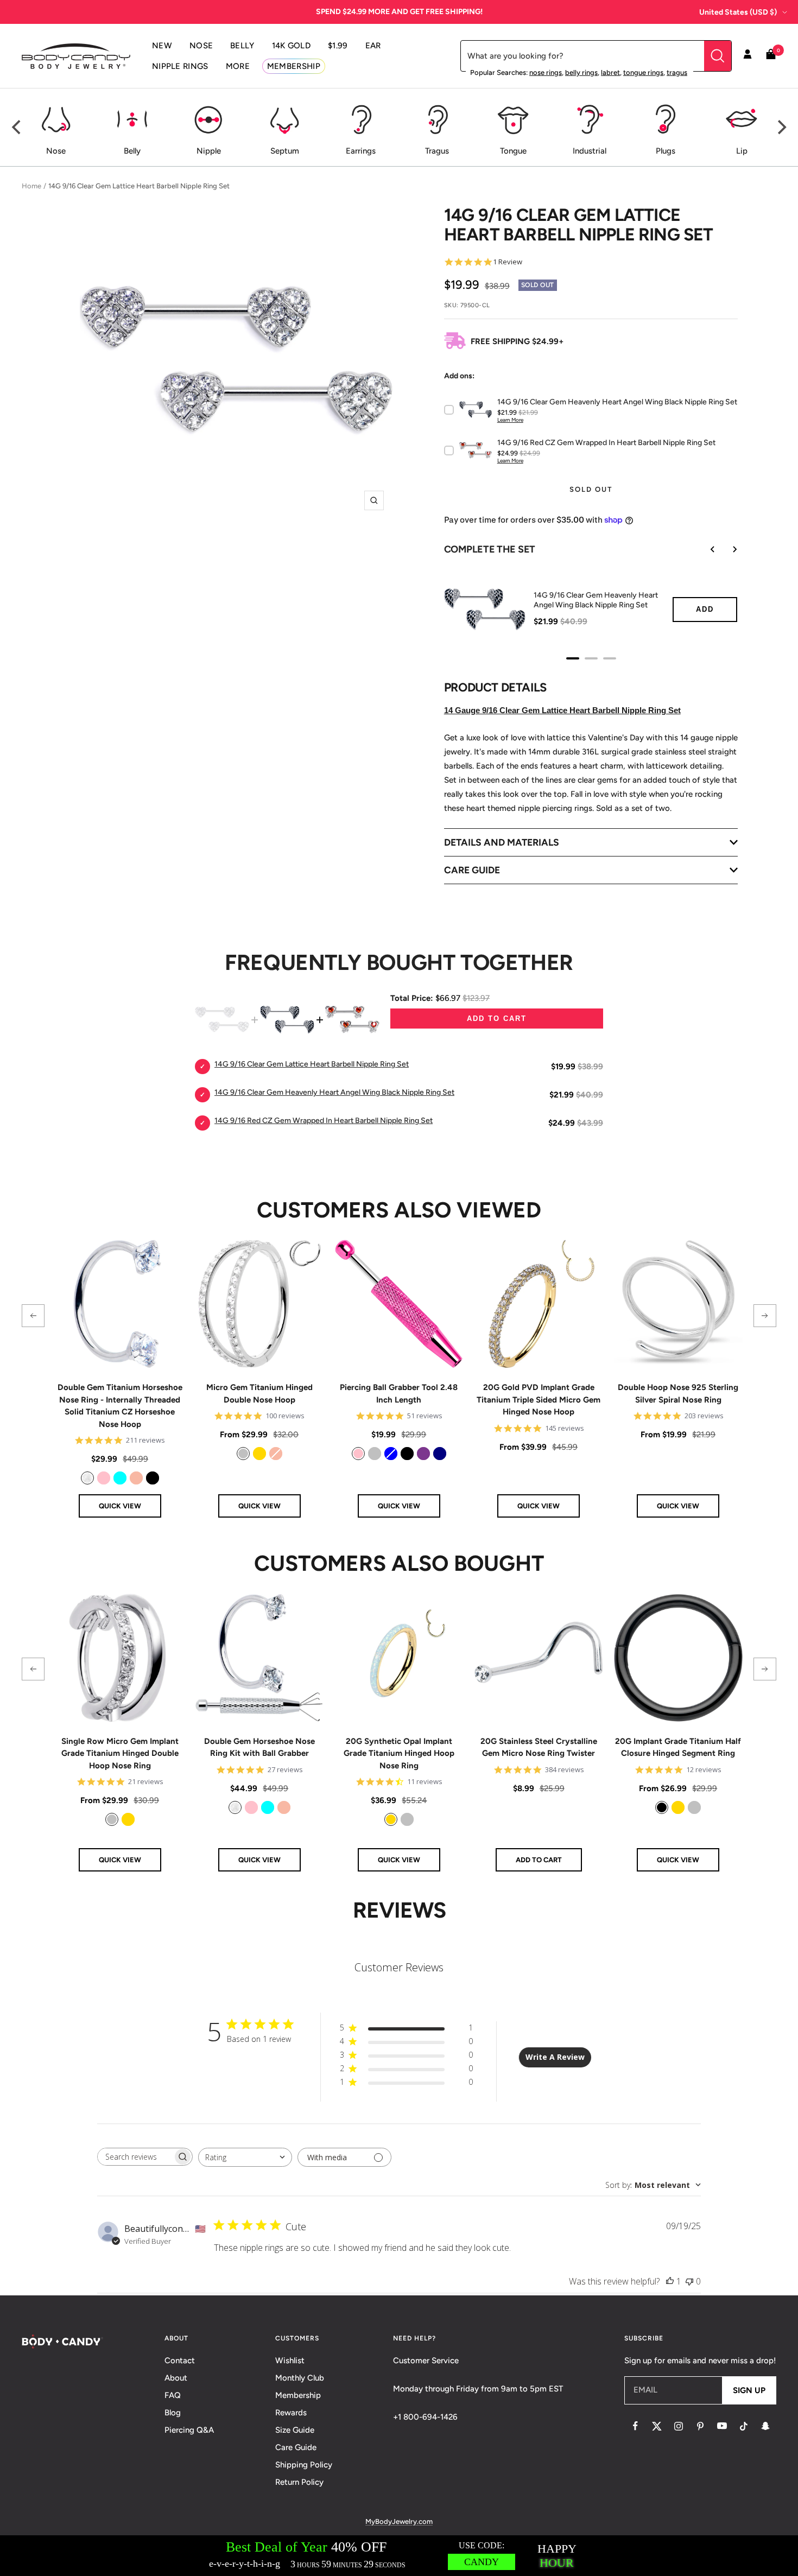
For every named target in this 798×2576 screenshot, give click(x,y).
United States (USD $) (738, 12)
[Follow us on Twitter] (657, 2426)
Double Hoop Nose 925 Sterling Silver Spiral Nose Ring (678, 1394)
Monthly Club (300, 2378)
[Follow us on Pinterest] (700, 2426)
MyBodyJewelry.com (399, 2521)
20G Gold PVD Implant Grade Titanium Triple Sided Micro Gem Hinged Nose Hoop (539, 1400)
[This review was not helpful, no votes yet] (689, 2281)
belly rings (581, 72)
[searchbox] (135, 2157)
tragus (677, 72)
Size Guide (295, 2430)
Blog (173, 2413)
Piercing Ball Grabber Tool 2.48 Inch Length (399, 1394)
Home (31, 186)
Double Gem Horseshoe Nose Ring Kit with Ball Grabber (259, 1747)
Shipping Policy (304, 2465)
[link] (87, 1478)
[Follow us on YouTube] (722, 2426)
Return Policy (299, 2482)
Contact (180, 2361)
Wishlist (290, 2361)
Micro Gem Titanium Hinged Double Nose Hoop (259, 1394)
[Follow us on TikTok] (744, 2426)
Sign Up (749, 2390)
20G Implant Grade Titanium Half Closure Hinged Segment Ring (678, 1747)
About (176, 2378)
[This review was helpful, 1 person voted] (670, 2281)
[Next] (781, 128)
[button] (33, 1316)
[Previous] (17, 128)
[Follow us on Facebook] (635, 2426)
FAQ (173, 2395)
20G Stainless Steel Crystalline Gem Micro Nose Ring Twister (539, 1747)
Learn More (510, 420)
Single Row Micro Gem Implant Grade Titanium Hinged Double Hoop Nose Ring (120, 1753)
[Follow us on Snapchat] (765, 2426)
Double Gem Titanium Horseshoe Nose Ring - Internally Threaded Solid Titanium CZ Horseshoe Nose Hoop (120, 1406)
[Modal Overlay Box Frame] (399, 2556)
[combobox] (245, 2157)
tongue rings (643, 72)
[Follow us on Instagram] (679, 2426)
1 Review (508, 262)
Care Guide (296, 2447)
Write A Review (555, 2057)
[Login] (748, 56)
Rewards (291, 2413)
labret (610, 72)
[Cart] (771, 56)
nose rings (546, 72)
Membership (298, 2395)
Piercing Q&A (189, 2430)
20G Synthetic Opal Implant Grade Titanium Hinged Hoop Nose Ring (399, 1753)
